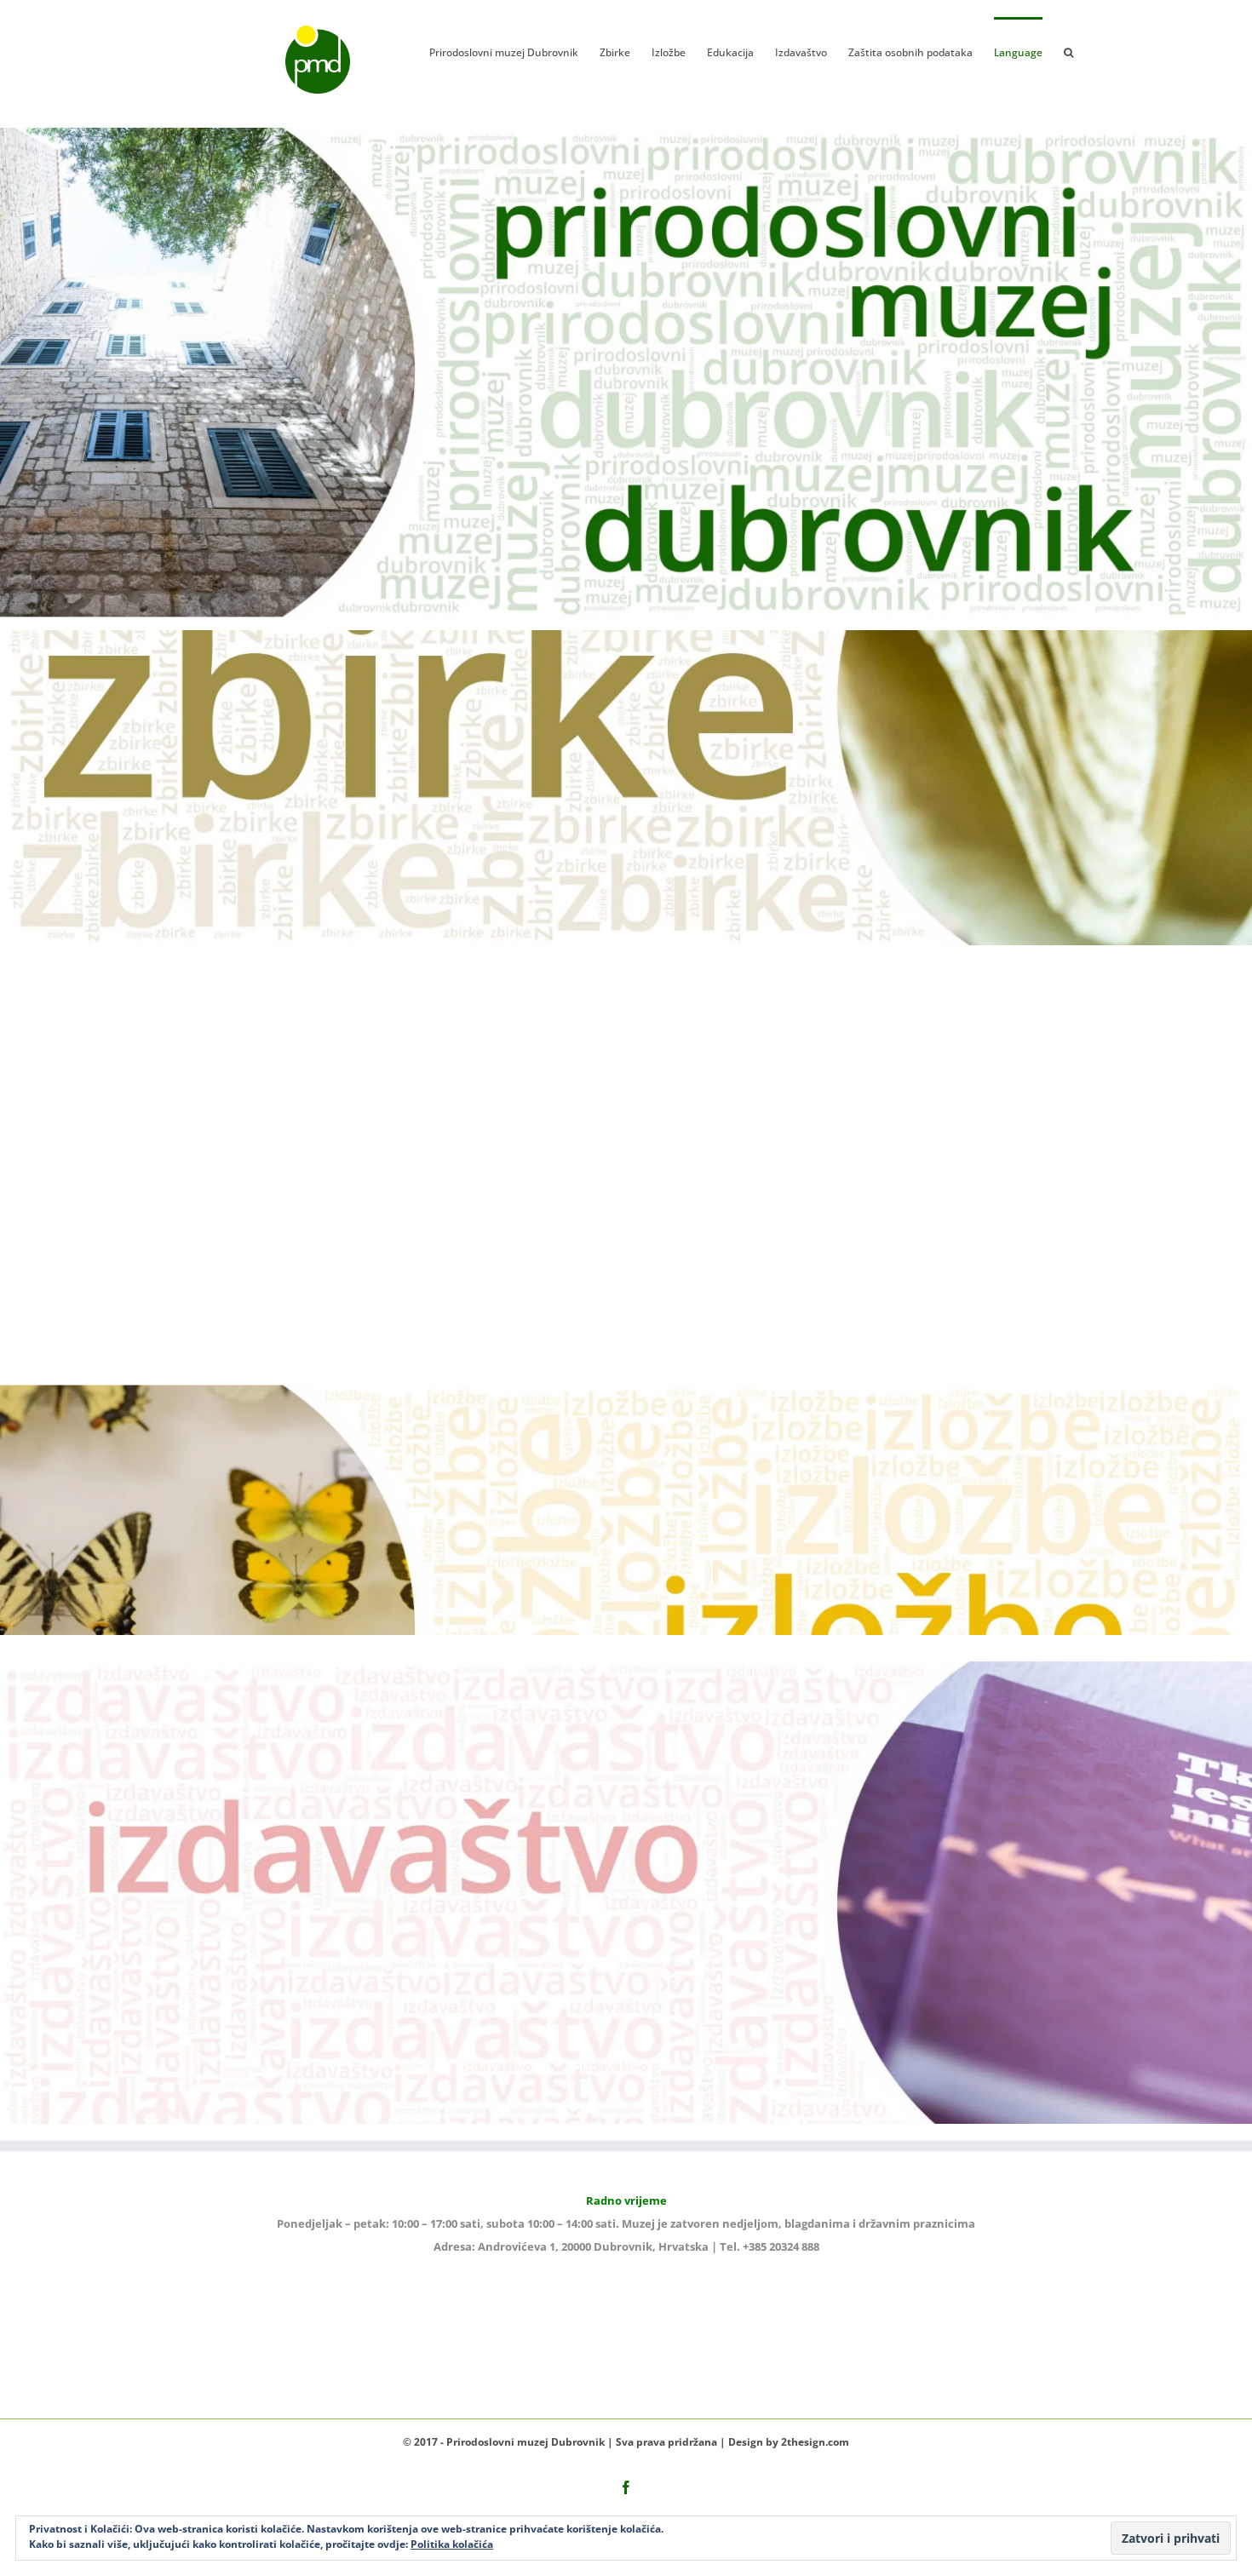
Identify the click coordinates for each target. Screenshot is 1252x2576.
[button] (1068, 51)
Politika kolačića (452, 2544)
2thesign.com (815, 2442)
